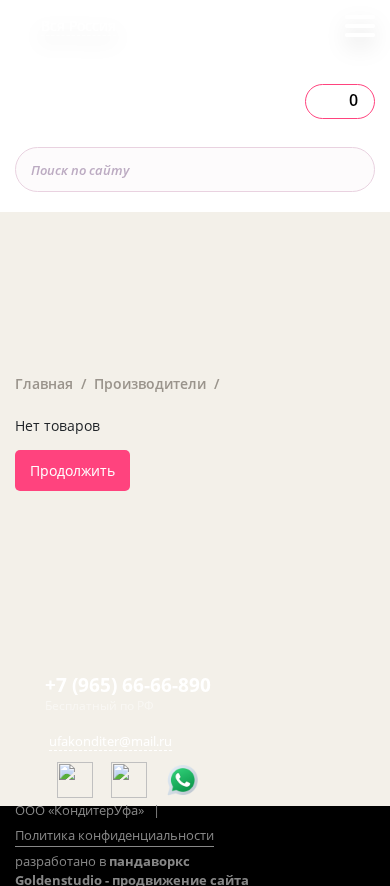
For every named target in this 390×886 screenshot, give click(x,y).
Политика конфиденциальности (114, 835)
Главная (44, 383)
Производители (150, 383)
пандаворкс (149, 861)
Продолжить (72, 470)
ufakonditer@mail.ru (110, 741)
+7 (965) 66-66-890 (128, 684)
